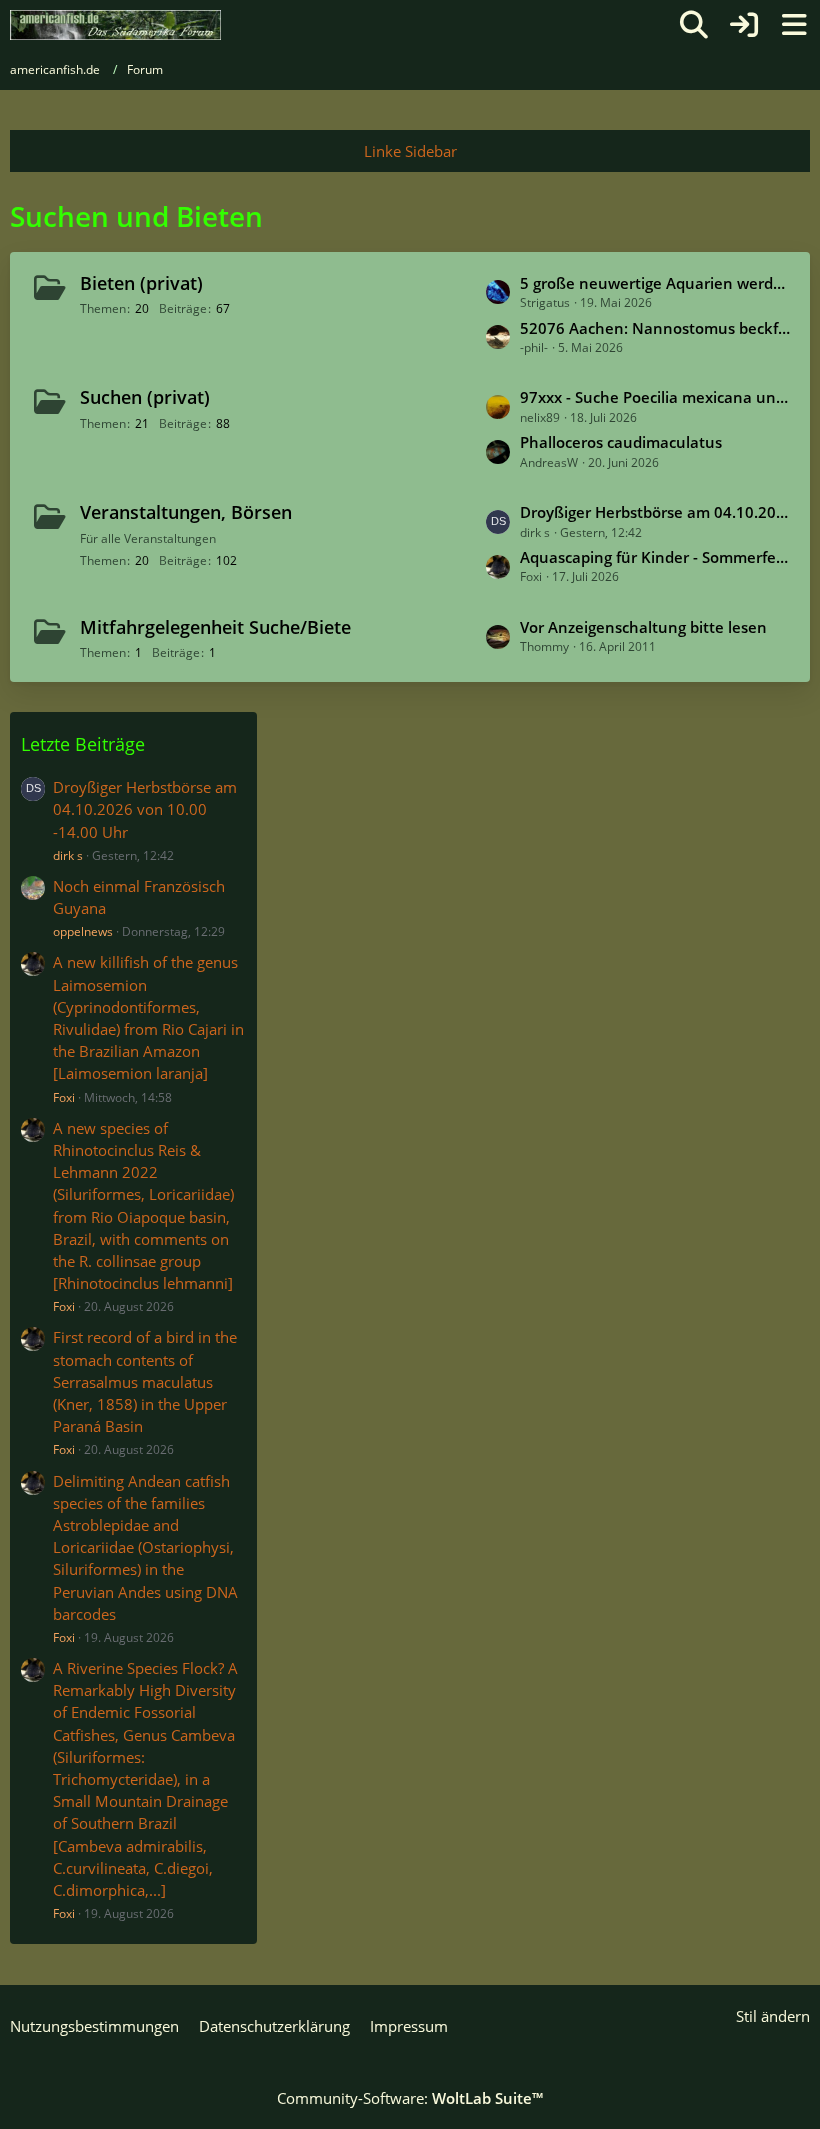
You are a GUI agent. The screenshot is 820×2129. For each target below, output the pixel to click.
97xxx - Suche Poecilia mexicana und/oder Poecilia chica (655, 397)
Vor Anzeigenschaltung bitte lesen (643, 627)
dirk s (68, 855)
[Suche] (694, 25)
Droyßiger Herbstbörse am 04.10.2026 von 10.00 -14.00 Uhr (655, 512)
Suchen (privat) (145, 397)
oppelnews (83, 931)
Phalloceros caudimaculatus (621, 442)
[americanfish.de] (115, 25)
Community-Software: (410, 2098)
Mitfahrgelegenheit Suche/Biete (215, 627)
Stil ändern (773, 2016)
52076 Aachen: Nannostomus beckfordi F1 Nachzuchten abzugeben (655, 328)
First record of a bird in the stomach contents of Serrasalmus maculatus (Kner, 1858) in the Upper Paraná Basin (145, 1381)
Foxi (64, 1097)
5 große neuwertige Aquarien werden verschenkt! (655, 283)
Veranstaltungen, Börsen (186, 512)
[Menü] (794, 25)
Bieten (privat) (141, 283)
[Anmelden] (744, 25)
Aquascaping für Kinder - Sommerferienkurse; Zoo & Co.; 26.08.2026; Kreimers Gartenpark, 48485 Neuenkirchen (655, 557)
